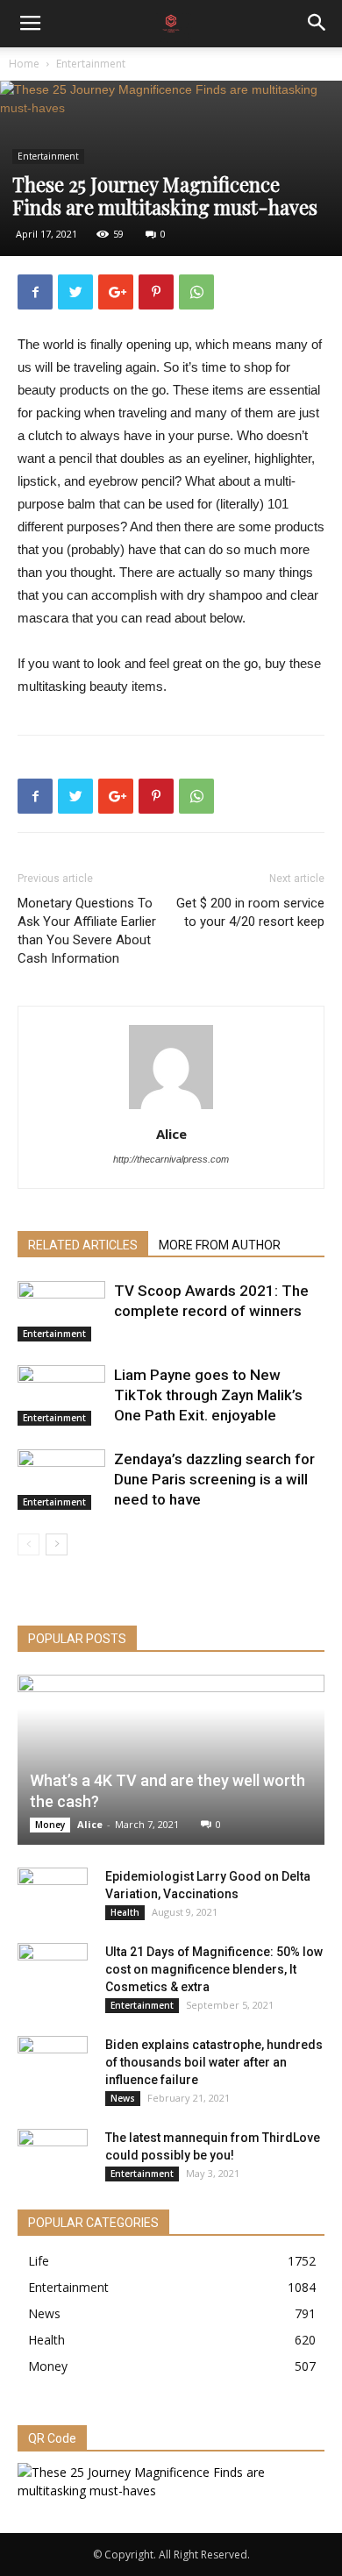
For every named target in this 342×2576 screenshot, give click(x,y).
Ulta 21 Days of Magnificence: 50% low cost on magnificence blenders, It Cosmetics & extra (214, 1969)
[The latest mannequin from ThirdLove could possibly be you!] (53, 2155)
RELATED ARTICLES (83, 1245)
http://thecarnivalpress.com (171, 1159)
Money (50, 1825)
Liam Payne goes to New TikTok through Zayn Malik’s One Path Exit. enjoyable (208, 1395)
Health (125, 1912)
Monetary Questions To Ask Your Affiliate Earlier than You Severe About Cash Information (87, 931)
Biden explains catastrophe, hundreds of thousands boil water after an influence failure (214, 2062)
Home (24, 64)
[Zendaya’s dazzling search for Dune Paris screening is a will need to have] (61, 1480)
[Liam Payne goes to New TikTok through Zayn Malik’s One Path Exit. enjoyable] (61, 1395)
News (123, 2098)
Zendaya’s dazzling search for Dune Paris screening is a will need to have (214, 1479)
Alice (171, 1134)
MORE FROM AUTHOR (220, 1245)
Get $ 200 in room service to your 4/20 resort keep (250, 912)
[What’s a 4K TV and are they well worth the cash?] (171, 1760)
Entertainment (91, 64)
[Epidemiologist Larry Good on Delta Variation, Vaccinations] (53, 1894)
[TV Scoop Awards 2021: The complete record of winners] (61, 1311)
